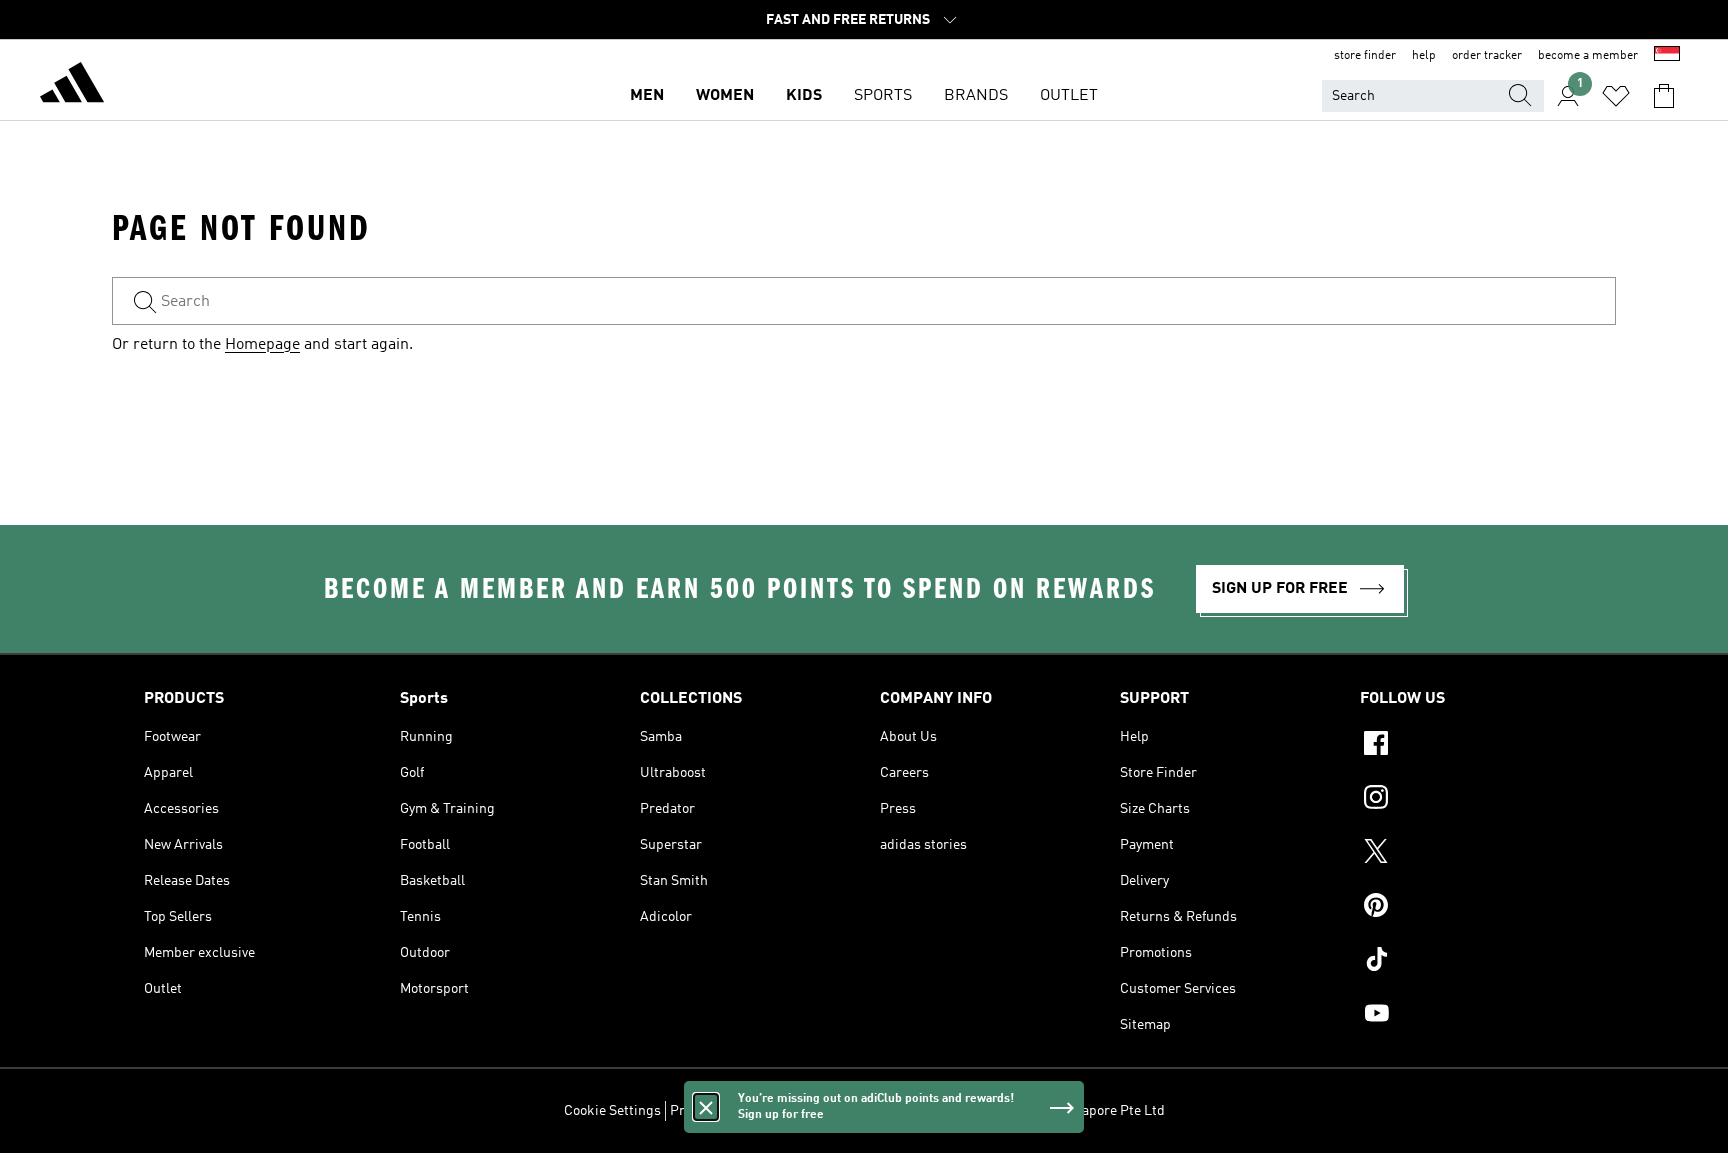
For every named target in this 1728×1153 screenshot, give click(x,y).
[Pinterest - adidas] (1472, 908)
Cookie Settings (612, 1111)
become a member (1588, 56)
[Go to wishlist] (1616, 96)
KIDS (804, 96)
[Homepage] (72, 86)
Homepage (262, 345)
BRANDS (976, 96)
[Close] (706, 1107)
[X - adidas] (1472, 854)
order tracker (1487, 56)
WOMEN (725, 96)
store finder (1365, 56)
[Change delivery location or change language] (1667, 56)
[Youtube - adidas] (1472, 1016)
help (1424, 56)
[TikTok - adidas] (1472, 962)
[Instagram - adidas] (1472, 800)
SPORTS (883, 96)
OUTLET (1069, 96)
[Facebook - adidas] (1472, 746)
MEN (647, 96)
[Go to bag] (1664, 96)
